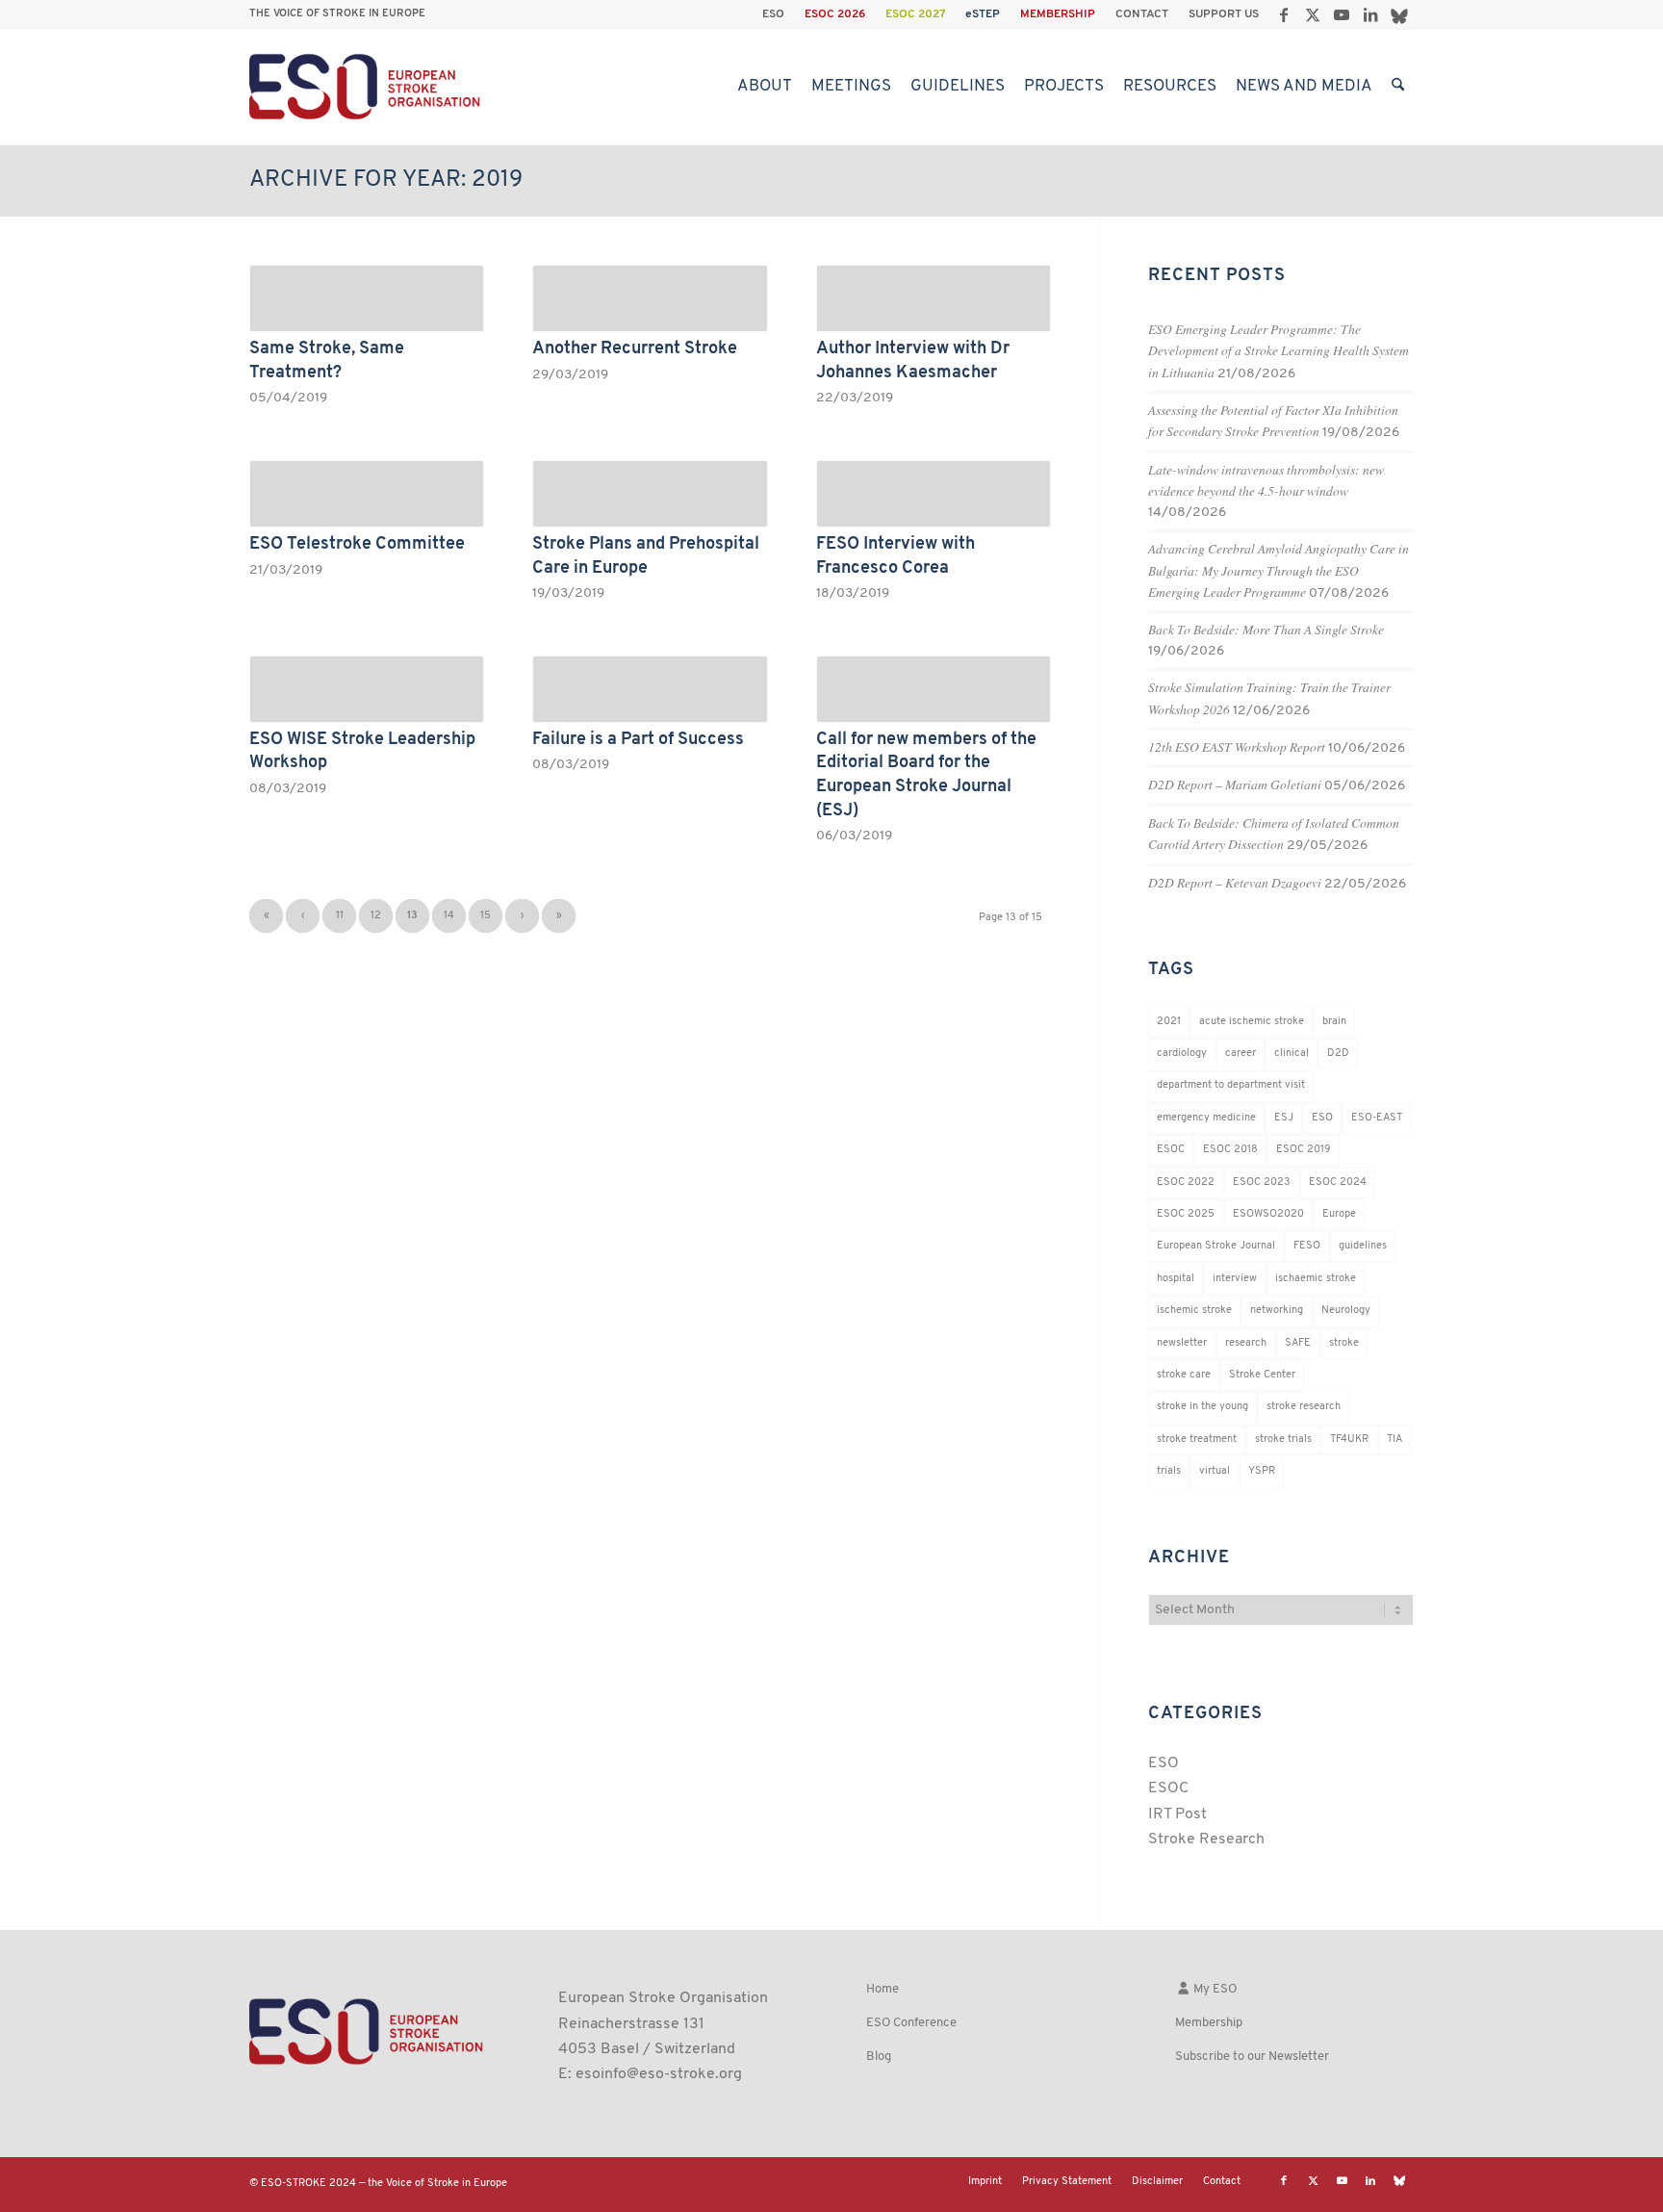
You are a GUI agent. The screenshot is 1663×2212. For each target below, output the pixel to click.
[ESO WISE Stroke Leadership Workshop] (367, 689)
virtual (1215, 1471)
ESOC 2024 (1338, 1183)
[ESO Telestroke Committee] (367, 494)
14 (449, 916)
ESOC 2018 (1230, 1150)
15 (486, 916)
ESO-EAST (1377, 1118)
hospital (1176, 1279)
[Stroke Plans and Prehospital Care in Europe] (650, 494)
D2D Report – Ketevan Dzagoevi (1235, 882)
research (1246, 1343)
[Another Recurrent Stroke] (650, 298)
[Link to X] (1312, 14)
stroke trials (1283, 1440)
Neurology (1346, 1311)
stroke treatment (1197, 1440)
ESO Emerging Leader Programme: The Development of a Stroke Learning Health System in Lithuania (1279, 350)
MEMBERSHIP (1058, 14)
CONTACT (1142, 14)
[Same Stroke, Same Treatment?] (367, 298)
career (1241, 1054)
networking (1277, 1311)
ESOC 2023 (1262, 1183)
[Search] (1398, 87)
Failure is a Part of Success (638, 740)
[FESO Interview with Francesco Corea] (934, 494)
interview (1235, 1279)
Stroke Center (1262, 1375)
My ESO (1214, 1989)
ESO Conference (911, 2023)
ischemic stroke (1194, 1311)
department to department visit (1231, 1085)
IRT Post (1177, 1814)
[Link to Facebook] (1283, 14)
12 (376, 916)
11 (340, 916)
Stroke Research (1206, 1839)
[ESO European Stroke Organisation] (367, 87)
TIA (1394, 1440)
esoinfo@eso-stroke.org (659, 2074)
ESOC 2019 (1304, 1150)
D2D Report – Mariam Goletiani (1235, 784)
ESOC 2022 (1186, 1183)
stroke (1344, 1343)
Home (883, 1989)
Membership (1209, 2023)
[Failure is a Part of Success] (650, 689)
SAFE (1298, 1343)
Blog (879, 2057)
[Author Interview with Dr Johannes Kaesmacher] (934, 298)
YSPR (1262, 1471)
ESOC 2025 (1186, 1214)
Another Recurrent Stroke (635, 349)
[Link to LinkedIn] (1370, 14)
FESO (1307, 1246)
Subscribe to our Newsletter (1252, 2057)
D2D (1338, 1054)
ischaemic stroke (1316, 1279)
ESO (773, 14)
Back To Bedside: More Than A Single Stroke (1266, 629)
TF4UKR (1349, 1440)
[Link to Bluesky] (1399, 14)
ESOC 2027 (915, 14)
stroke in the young (1202, 1407)
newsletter (1182, 1343)
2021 (1169, 1022)
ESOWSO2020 (1268, 1214)
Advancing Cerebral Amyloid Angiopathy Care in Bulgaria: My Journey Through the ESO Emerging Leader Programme (1279, 570)
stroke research (1304, 1407)
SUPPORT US (1224, 14)
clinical (1292, 1054)
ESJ (1284, 1118)
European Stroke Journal (1216, 1246)
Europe (1339, 1214)
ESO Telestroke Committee (357, 544)
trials (1169, 1471)
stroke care (1184, 1375)
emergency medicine (1206, 1118)
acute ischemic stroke (1252, 1022)
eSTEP (983, 14)
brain (1334, 1022)
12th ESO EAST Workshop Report (1237, 746)
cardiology (1182, 1054)
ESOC (1171, 1150)
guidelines (1363, 1246)
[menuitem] (774, 14)
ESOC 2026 (835, 14)
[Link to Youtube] (1341, 14)
